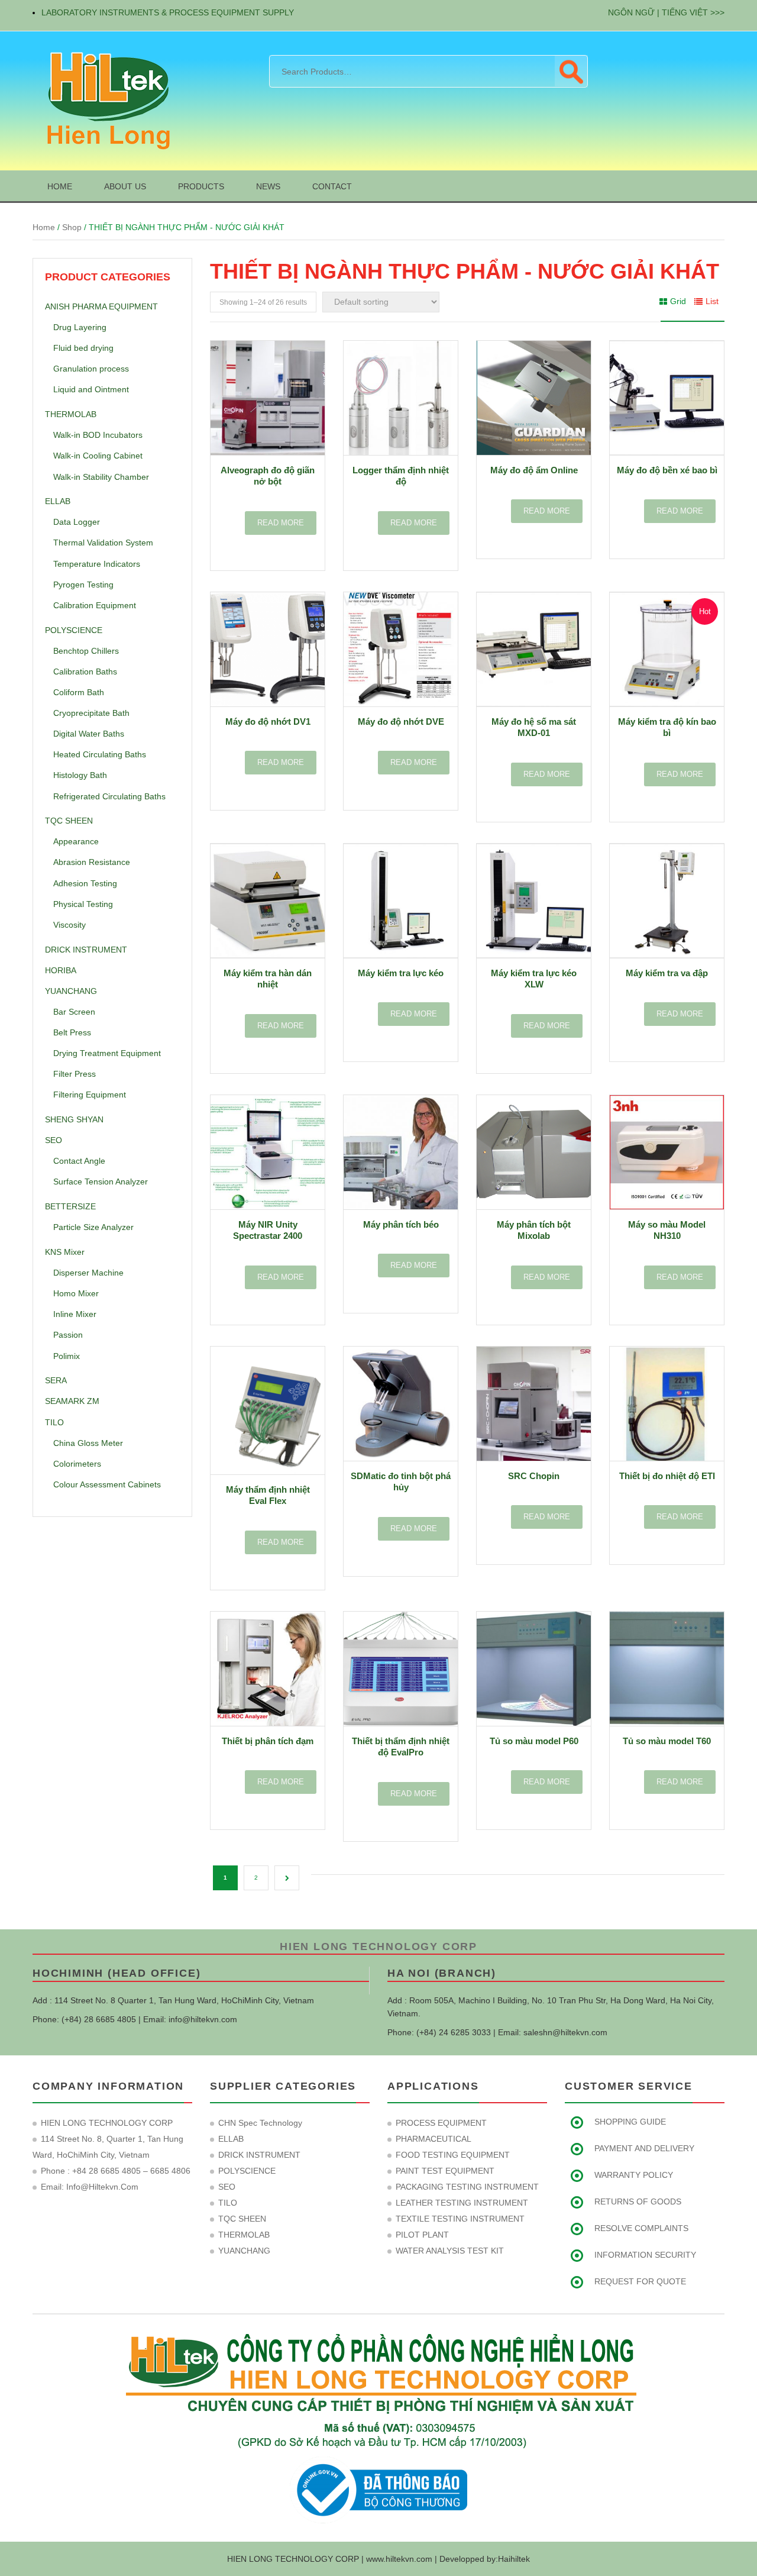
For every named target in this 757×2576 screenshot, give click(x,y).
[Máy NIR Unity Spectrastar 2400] (268, 1152)
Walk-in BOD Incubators (98, 435)
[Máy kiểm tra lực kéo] (401, 901)
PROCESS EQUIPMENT (441, 2123)
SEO (54, 1140)
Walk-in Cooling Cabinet (98, 456)
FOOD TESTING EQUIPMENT (453, 2155)
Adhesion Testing (85, 883)
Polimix (67, 1356)
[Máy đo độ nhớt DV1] (268, 649)
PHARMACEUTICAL (434, 2139)
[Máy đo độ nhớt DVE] (401, 649)
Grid (678, 301)
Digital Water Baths (89, 734)
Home (44, 227)
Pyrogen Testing (83, 585)
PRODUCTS (201, 186)
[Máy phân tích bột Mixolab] (534, 1152)
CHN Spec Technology (260, 2123)
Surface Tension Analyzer (101, 1182)
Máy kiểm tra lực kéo (401, 973)
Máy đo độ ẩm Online (534, 470)
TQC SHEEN (69, 821)
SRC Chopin (534, 1476)
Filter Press (75, 1074)
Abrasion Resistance (92, 862)
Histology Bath (80, 775)
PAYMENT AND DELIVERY (644, 2148)
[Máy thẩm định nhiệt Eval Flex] (268, 1410)
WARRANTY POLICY (634, 2175)
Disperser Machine (88, 1273)
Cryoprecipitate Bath (91, 713)
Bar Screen (74, 1012)
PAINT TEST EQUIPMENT (445, 2171)
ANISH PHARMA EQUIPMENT (101, 306)
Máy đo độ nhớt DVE (401, 722)
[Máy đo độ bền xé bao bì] (667, 398)
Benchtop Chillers (86, 651)
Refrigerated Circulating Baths (109, 796)
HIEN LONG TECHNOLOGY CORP (378, 1946)
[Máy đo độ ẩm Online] (534, 398)
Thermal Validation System (103, 543)
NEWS (268, 186)
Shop (72, 227)
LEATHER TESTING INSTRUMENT (462, 2203)
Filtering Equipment (90, 1095)
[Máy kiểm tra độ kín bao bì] (667, 649)
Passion (68, 1335)
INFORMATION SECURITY (645, 2255)
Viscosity (69, 925)
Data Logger (77, 522)
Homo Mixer (76, 1293)
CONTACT (332, 186)
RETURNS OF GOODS (638, 2201)
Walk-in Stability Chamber (101, 477)
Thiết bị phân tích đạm (268, 1741)
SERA (56, 1380)
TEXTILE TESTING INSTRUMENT (460, 2219)
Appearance (76, 841)
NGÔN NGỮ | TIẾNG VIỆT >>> (666, 12)
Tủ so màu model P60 (534, 1741)
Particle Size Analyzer (93, 1227)
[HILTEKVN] (106, 100)
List (712, 301)
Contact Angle (79, 1161)
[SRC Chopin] (534, 1404)
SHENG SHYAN (74, 1119)
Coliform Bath (79, 692)
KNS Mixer (65, 1252)
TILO (54, 1422)
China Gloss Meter (88, 1443)
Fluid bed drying (83, 348)
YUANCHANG (71, 991)
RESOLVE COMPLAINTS (641, 2228)
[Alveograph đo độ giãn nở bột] (268, 398)
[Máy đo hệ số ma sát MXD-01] (534, 649)
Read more (281, 523)
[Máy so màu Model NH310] (667, 1152)
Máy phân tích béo (401, 1224)
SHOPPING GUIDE (630, 2122)
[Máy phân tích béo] (401, 1152)
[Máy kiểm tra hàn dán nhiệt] (268, 901)
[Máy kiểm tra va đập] (667, 901)
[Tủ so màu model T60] (667, 1669)
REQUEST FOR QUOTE (640, 2281)
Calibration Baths (85, 672)
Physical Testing (83, 904)
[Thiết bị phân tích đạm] (268, 1669)
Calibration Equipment (95, 605)
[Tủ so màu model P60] (534, 1669)
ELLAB (58, 501)
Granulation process (91, 369)
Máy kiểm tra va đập (667, 973)
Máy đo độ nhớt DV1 (268, 722)
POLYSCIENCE (74, 630)
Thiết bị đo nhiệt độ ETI (667, 1476)
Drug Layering (80, 327)
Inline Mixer (75, 1314)
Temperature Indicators (97, 564)
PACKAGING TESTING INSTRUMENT (467, 2187)
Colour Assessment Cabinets (107, 1484)
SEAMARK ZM (72, 1401)
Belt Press (72, 1032)
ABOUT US (125, 186)
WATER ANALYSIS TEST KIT (450, 2251)
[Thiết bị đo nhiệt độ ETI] (667, 1404)
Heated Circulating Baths (100, 754)
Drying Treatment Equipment (107, 1053)
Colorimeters (77, 1464)
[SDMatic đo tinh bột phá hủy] (401, 1404)
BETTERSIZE (70, 1206)
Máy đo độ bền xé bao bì (667, 470)
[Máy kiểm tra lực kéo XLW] (534, 901)
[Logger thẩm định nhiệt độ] (401, 398)
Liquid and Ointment (91, 389)
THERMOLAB (71, 414)
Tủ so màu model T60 (667, 1741)
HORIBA (61, 970)
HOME (60, 186)
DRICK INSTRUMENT (86, 950)
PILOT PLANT (422, 2235)
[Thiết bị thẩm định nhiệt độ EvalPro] (401, 1669)
